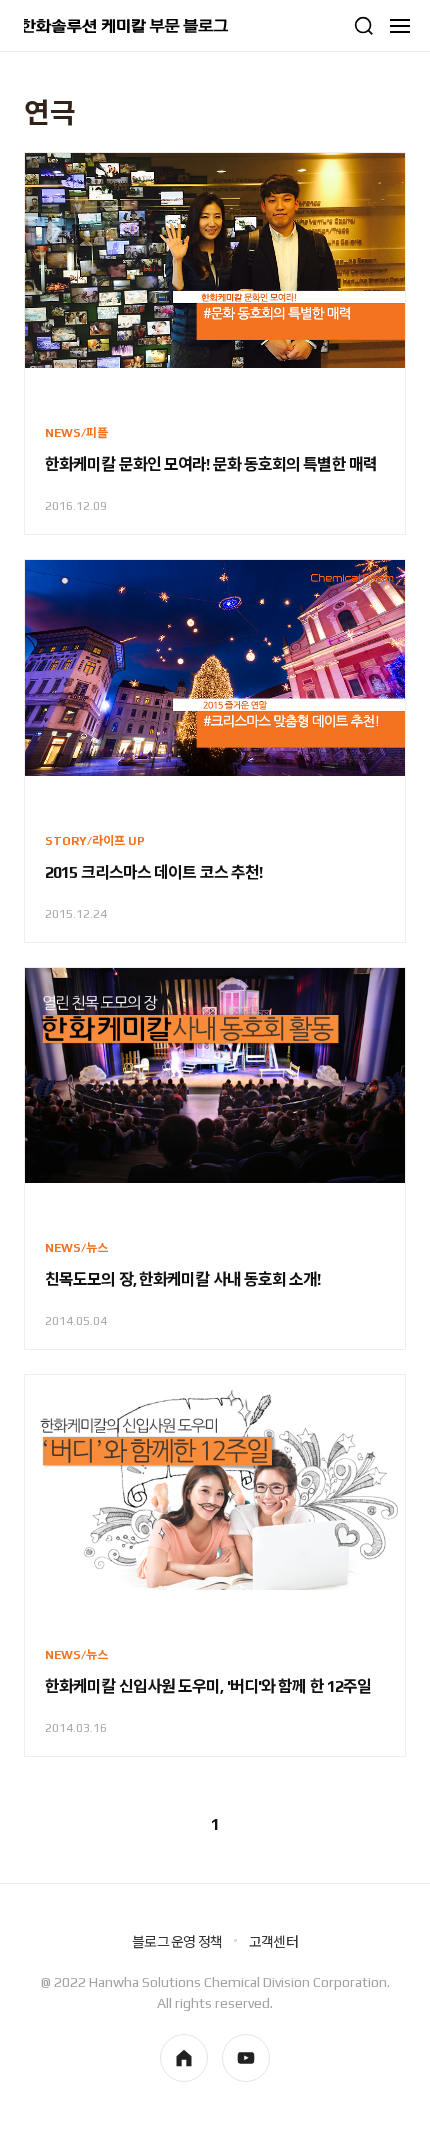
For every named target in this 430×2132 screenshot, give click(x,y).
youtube (246, 2058)
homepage (184, 2058)
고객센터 (273, 1942)
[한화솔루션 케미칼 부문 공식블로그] (126, 26)
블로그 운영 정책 (177, 1942)
